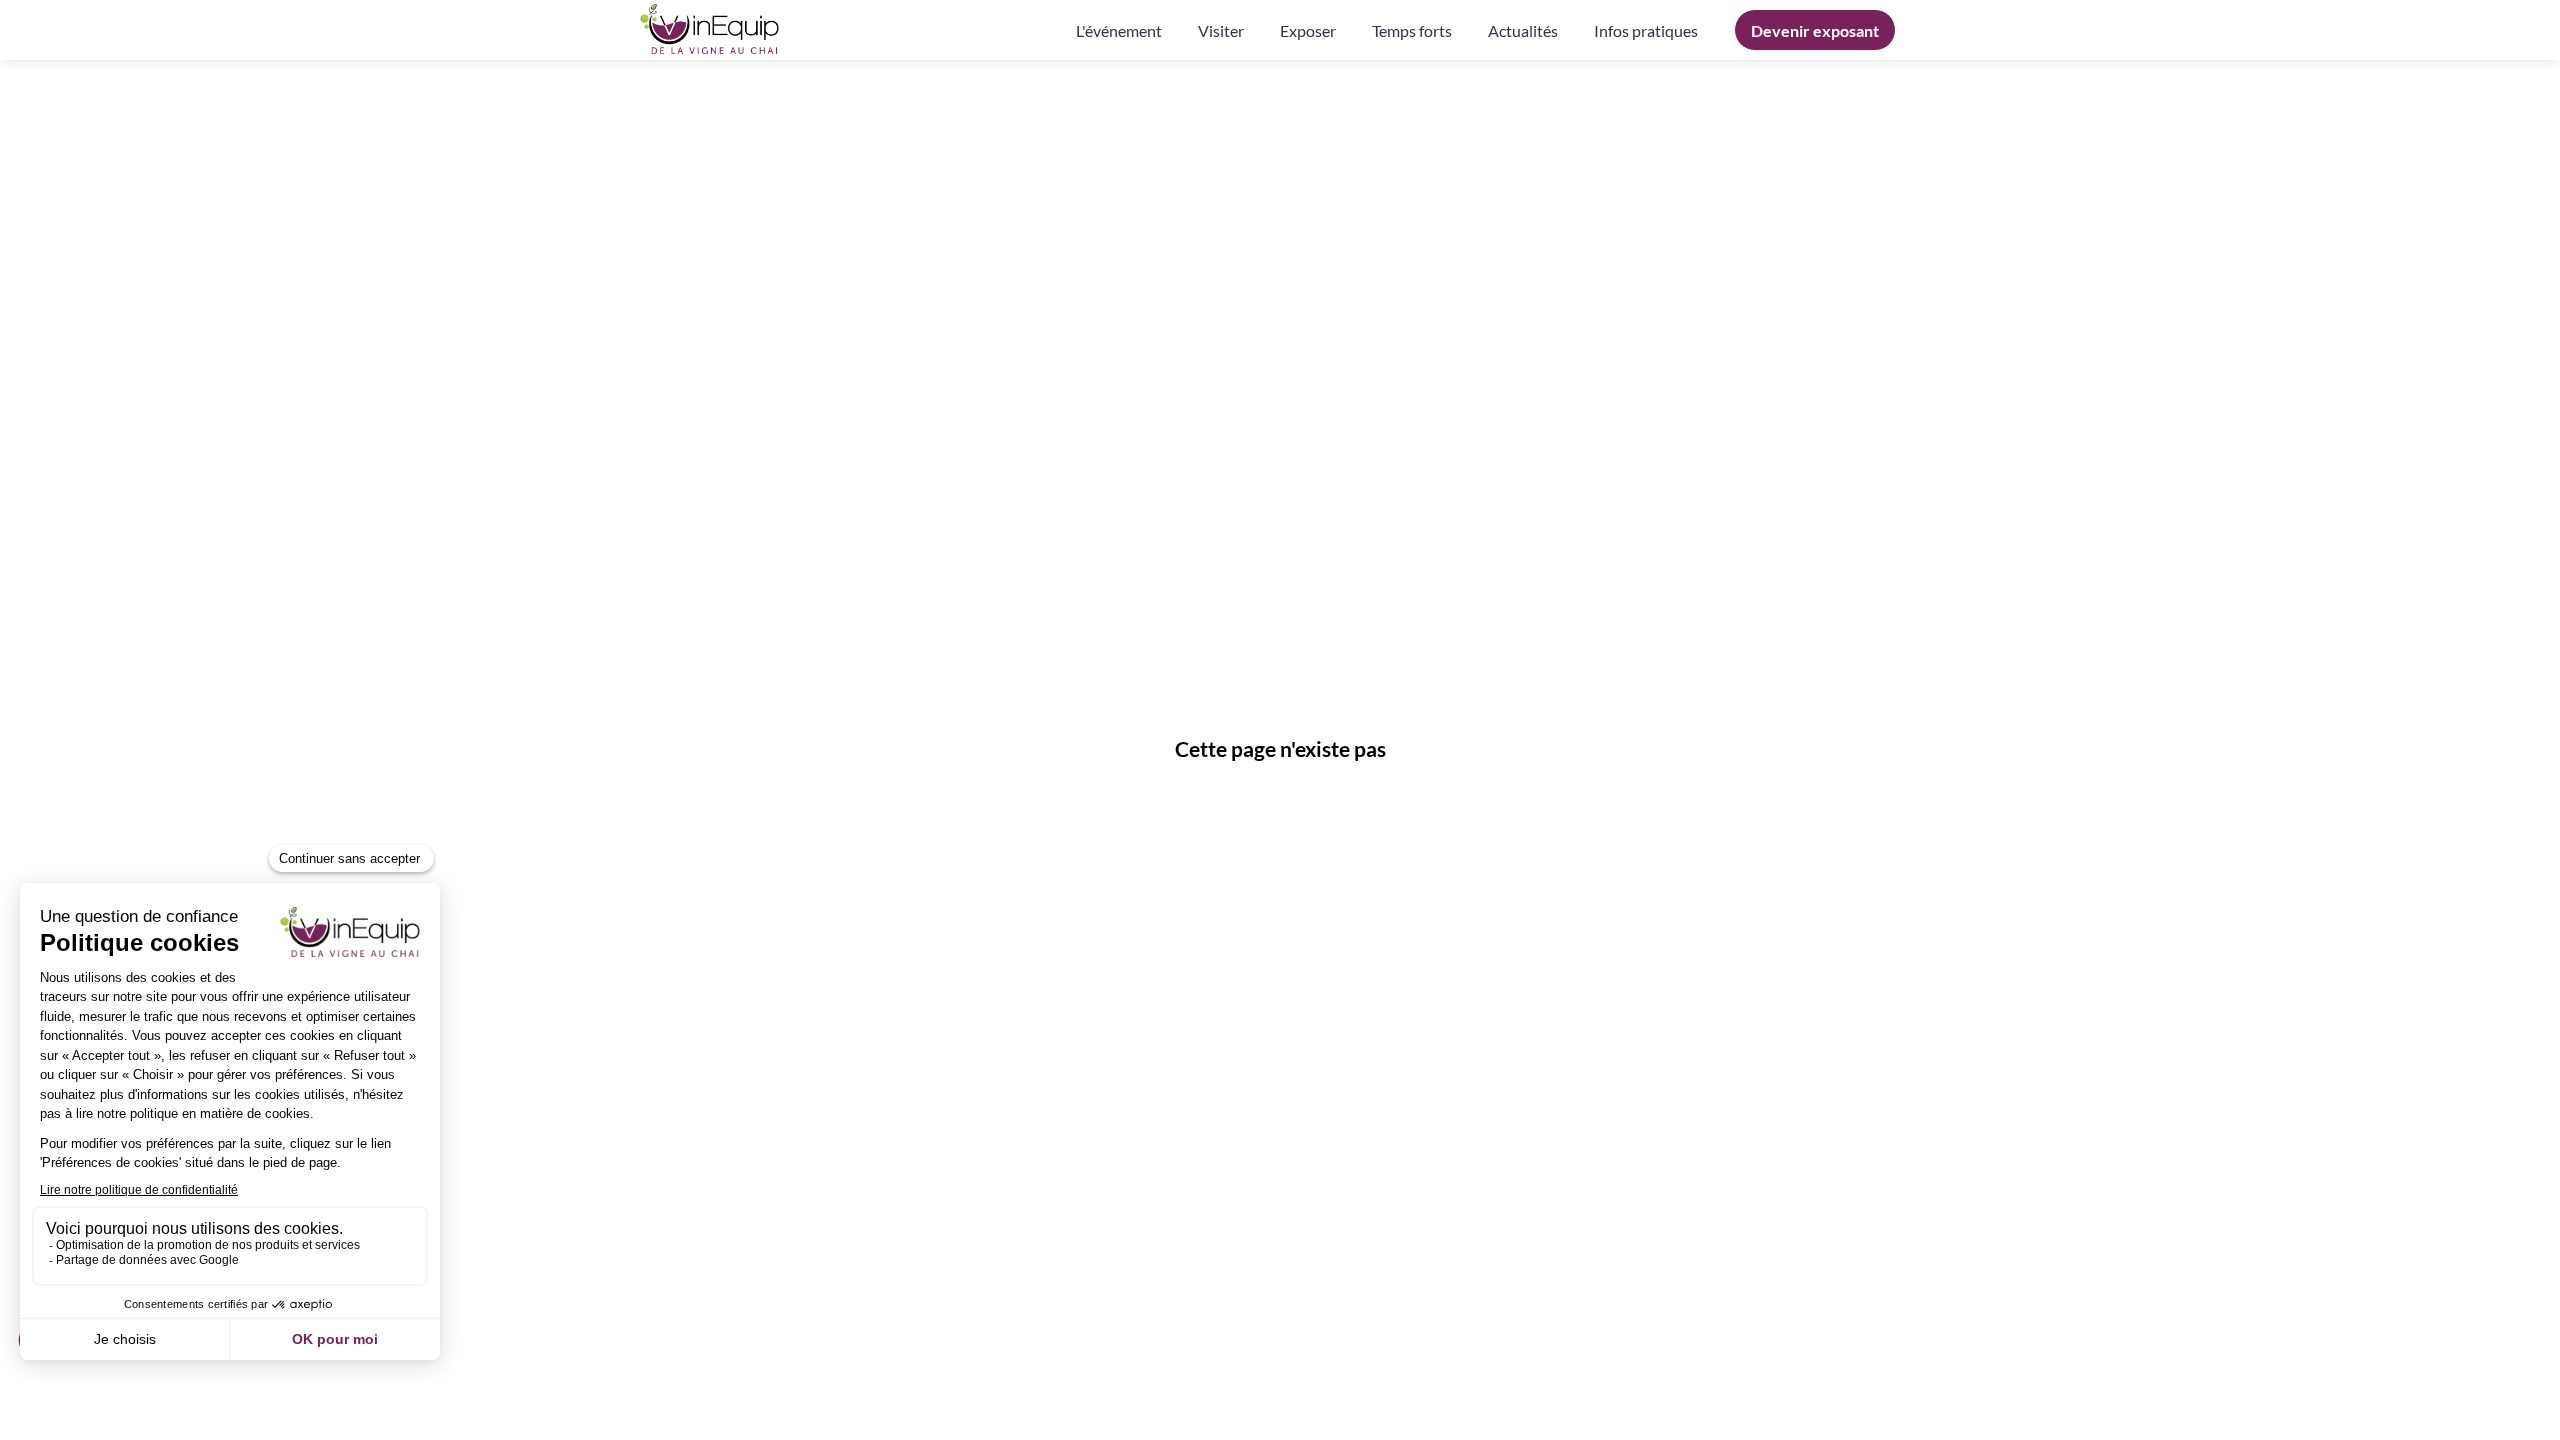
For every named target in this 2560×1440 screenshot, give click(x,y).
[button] (1815, 30)
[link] (1119, 30)
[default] (1646, 30)
